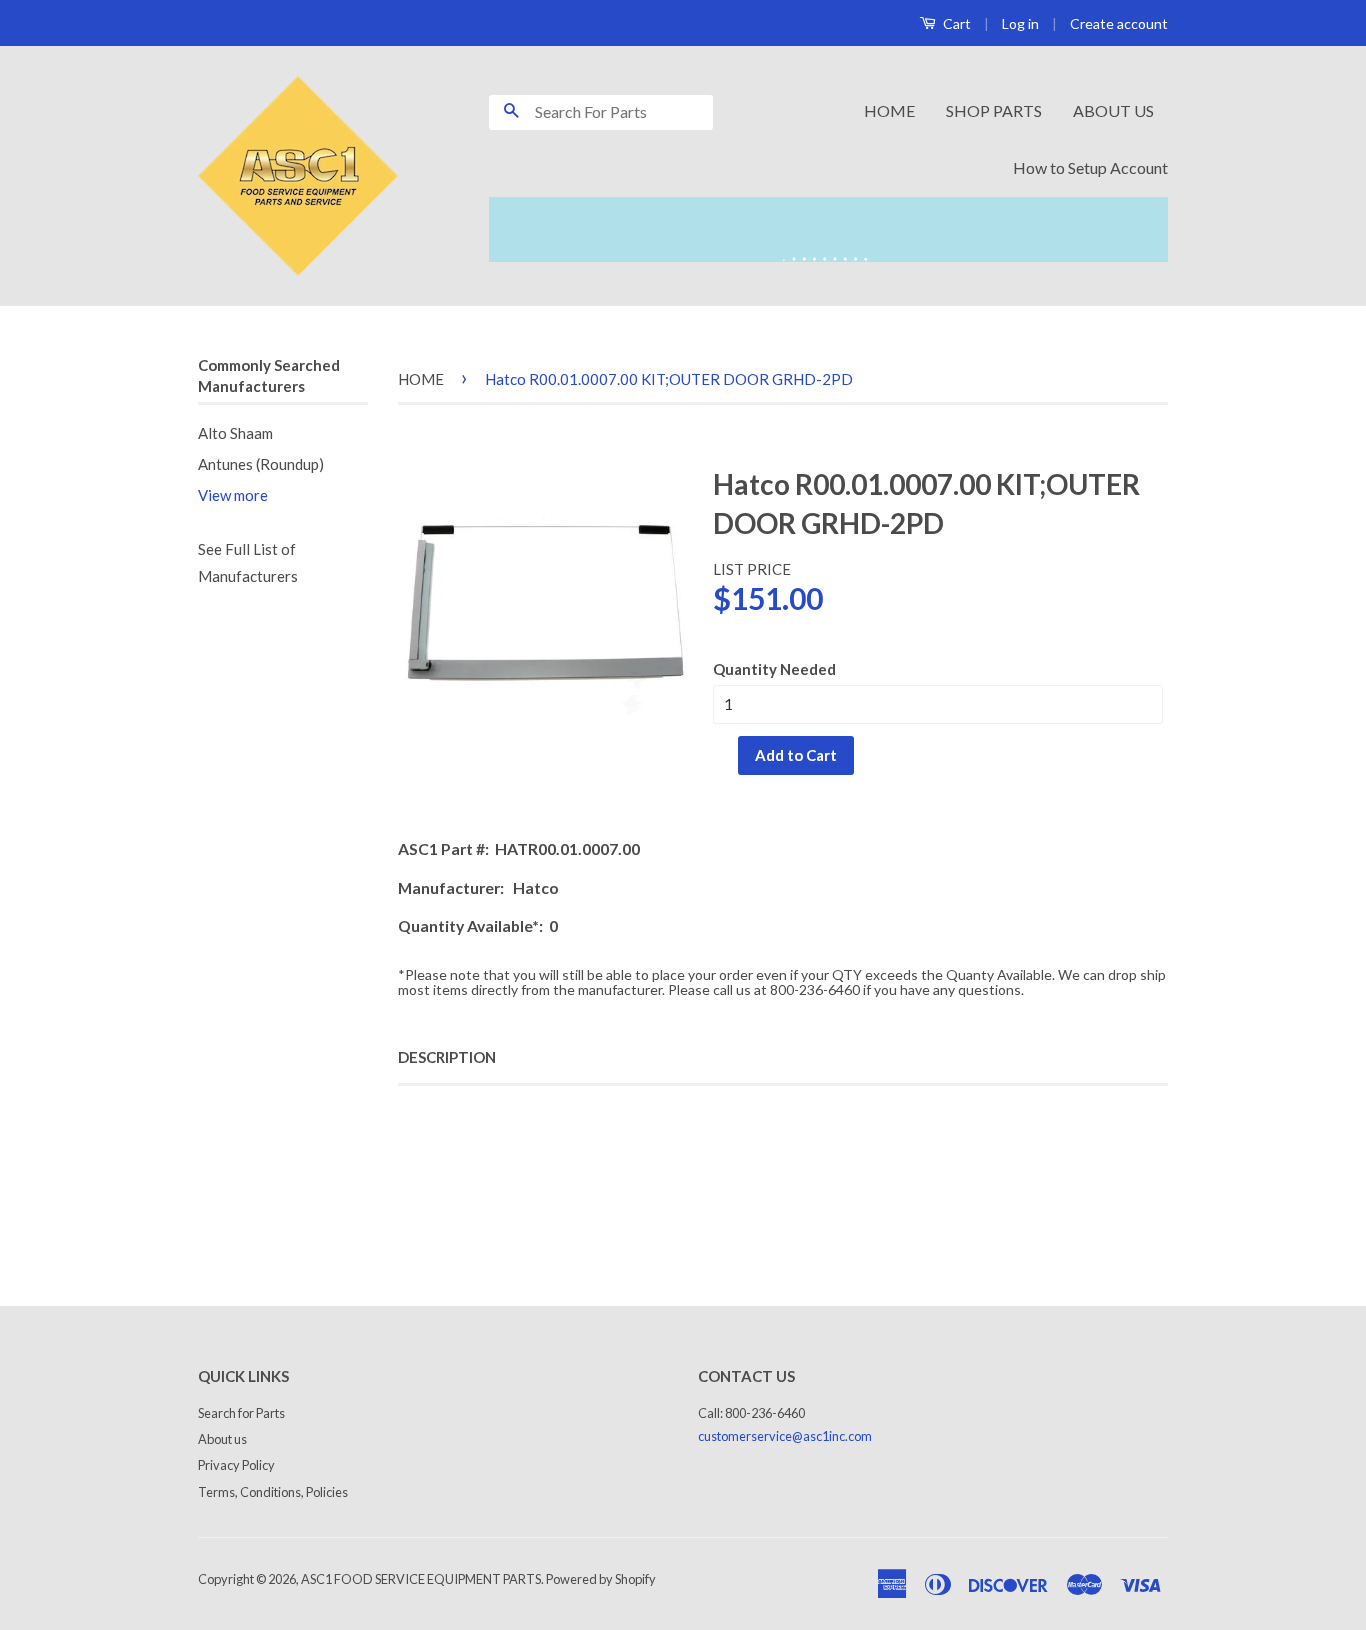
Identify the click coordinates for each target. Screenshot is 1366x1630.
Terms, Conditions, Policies (273, 1492)
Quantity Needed (774, 669)
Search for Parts (241, 1413)
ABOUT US (1113, 110)
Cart (955, 23)
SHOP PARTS (994, 110)
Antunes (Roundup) (261, 464)
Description (447, 1057)
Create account (1119, 23)
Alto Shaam (235, 433)
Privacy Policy (236, 1465)
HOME (889, 110)
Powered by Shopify (601, 1579)
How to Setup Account (1090, 167)
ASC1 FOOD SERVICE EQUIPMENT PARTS (421, 1579)
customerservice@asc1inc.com (785, 1436)
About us (222, 1439)
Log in (1020, 23)
